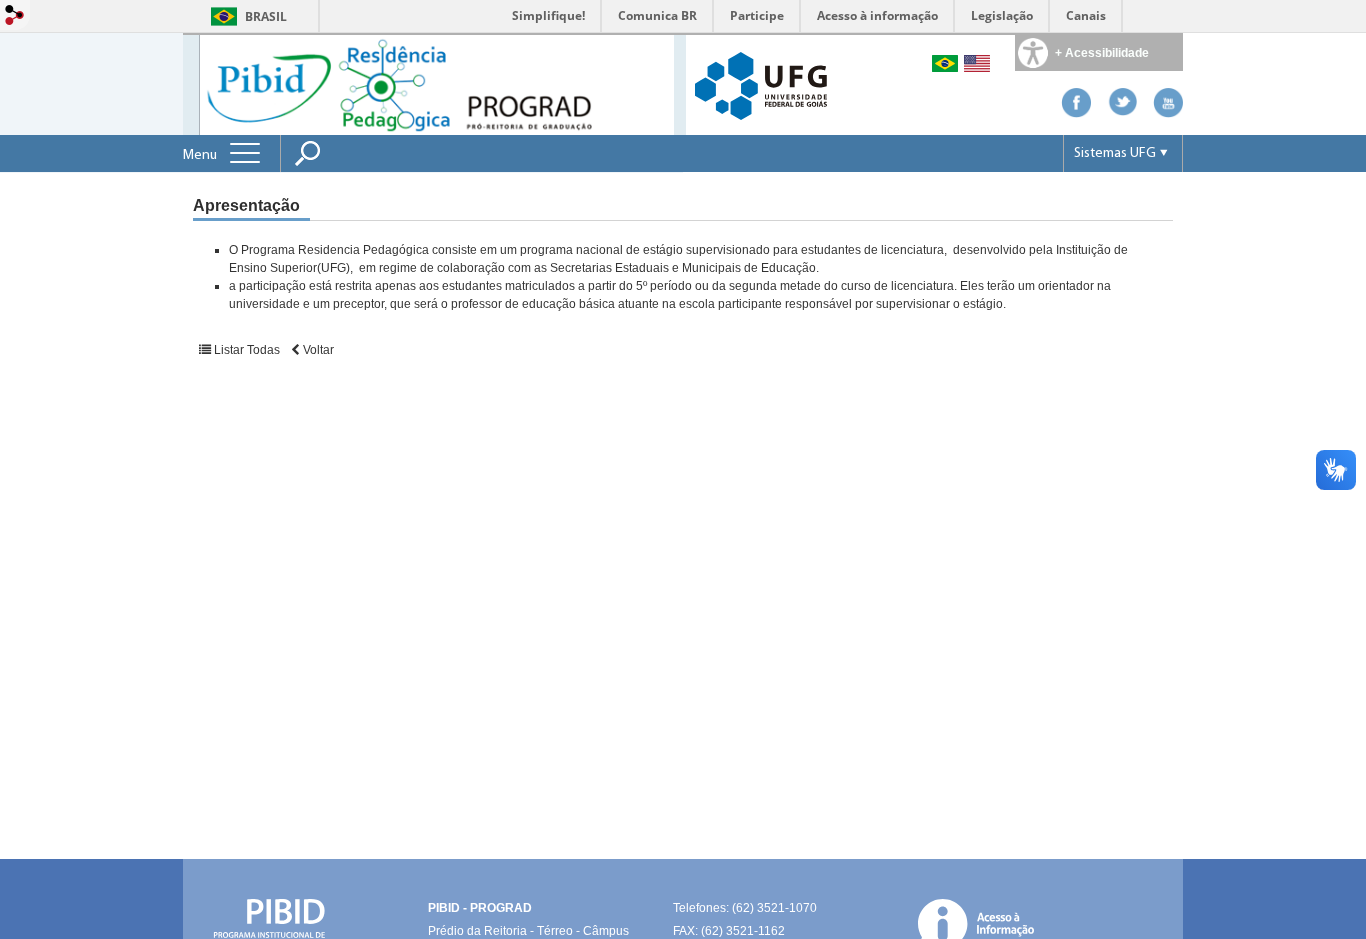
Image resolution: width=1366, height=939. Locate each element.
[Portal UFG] (761, 84)
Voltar (317, 350)
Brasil (266, 16)
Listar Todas (247, 350)
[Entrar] (15, 16)
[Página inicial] (436, 83)
